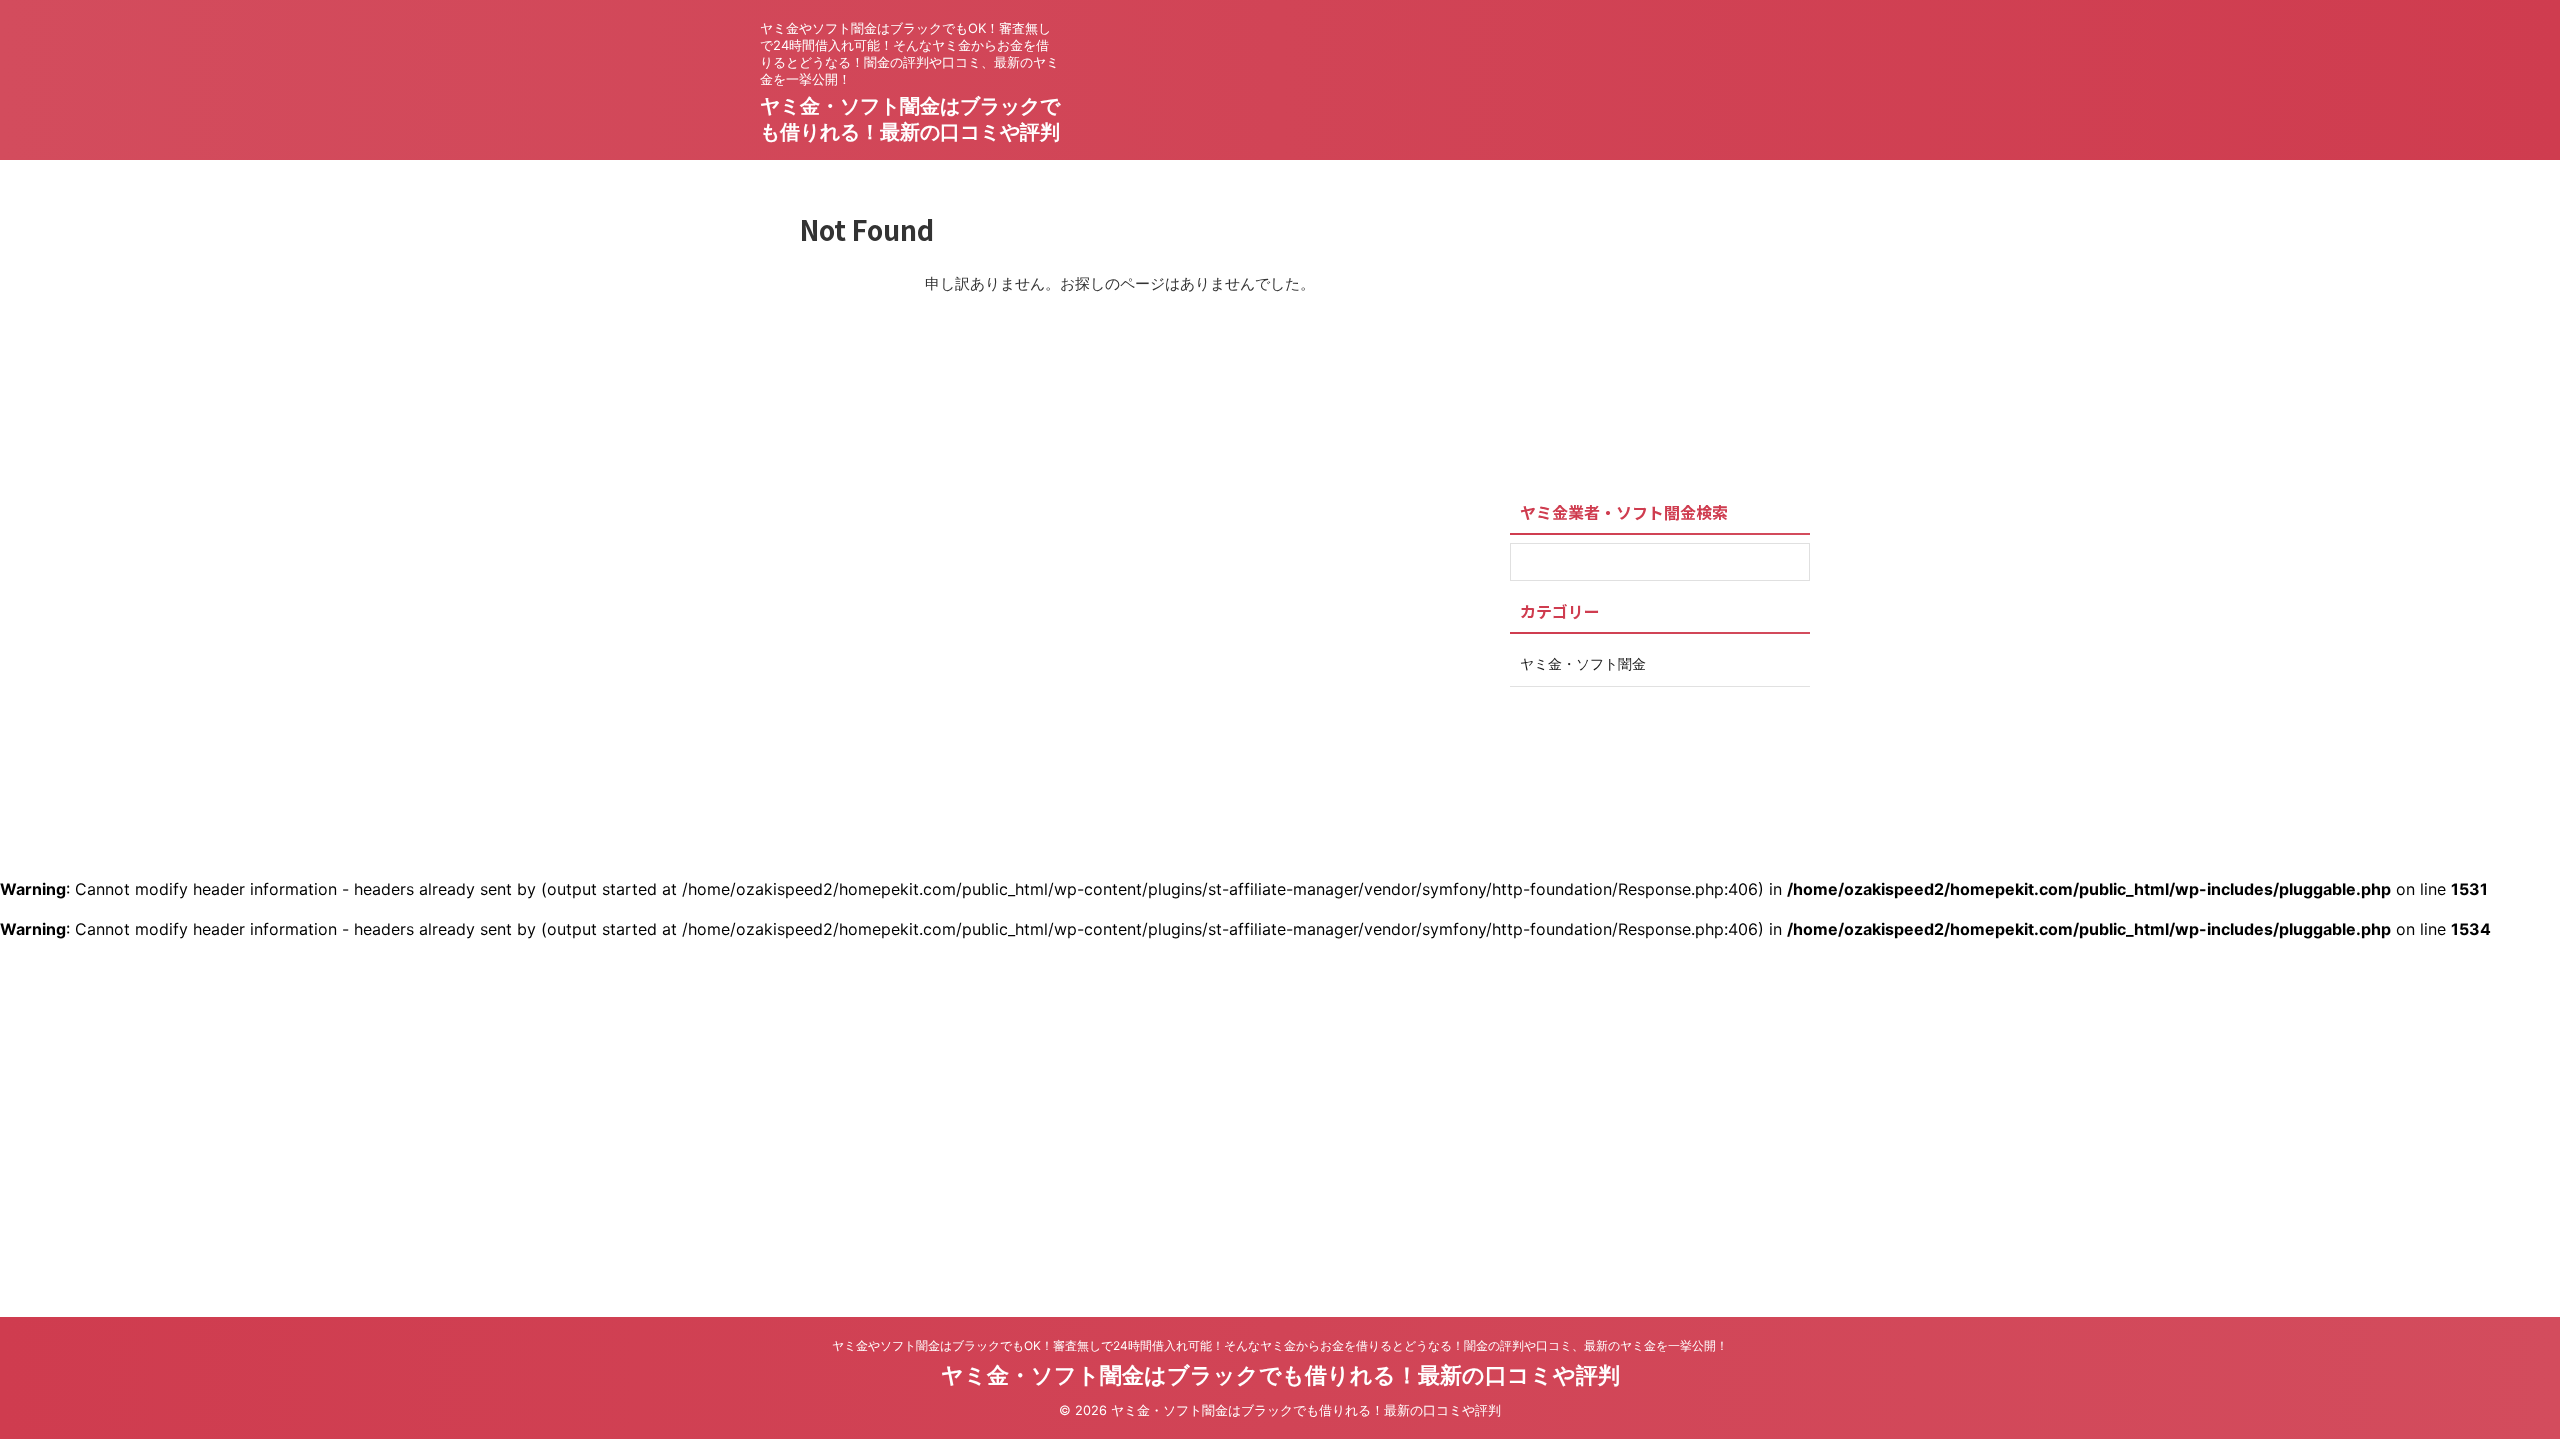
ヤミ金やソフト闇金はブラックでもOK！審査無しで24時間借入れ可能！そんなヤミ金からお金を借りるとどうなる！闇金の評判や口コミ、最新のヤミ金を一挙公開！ (1280, 1345)
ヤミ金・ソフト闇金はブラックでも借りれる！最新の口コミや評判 (1280, 1375)
